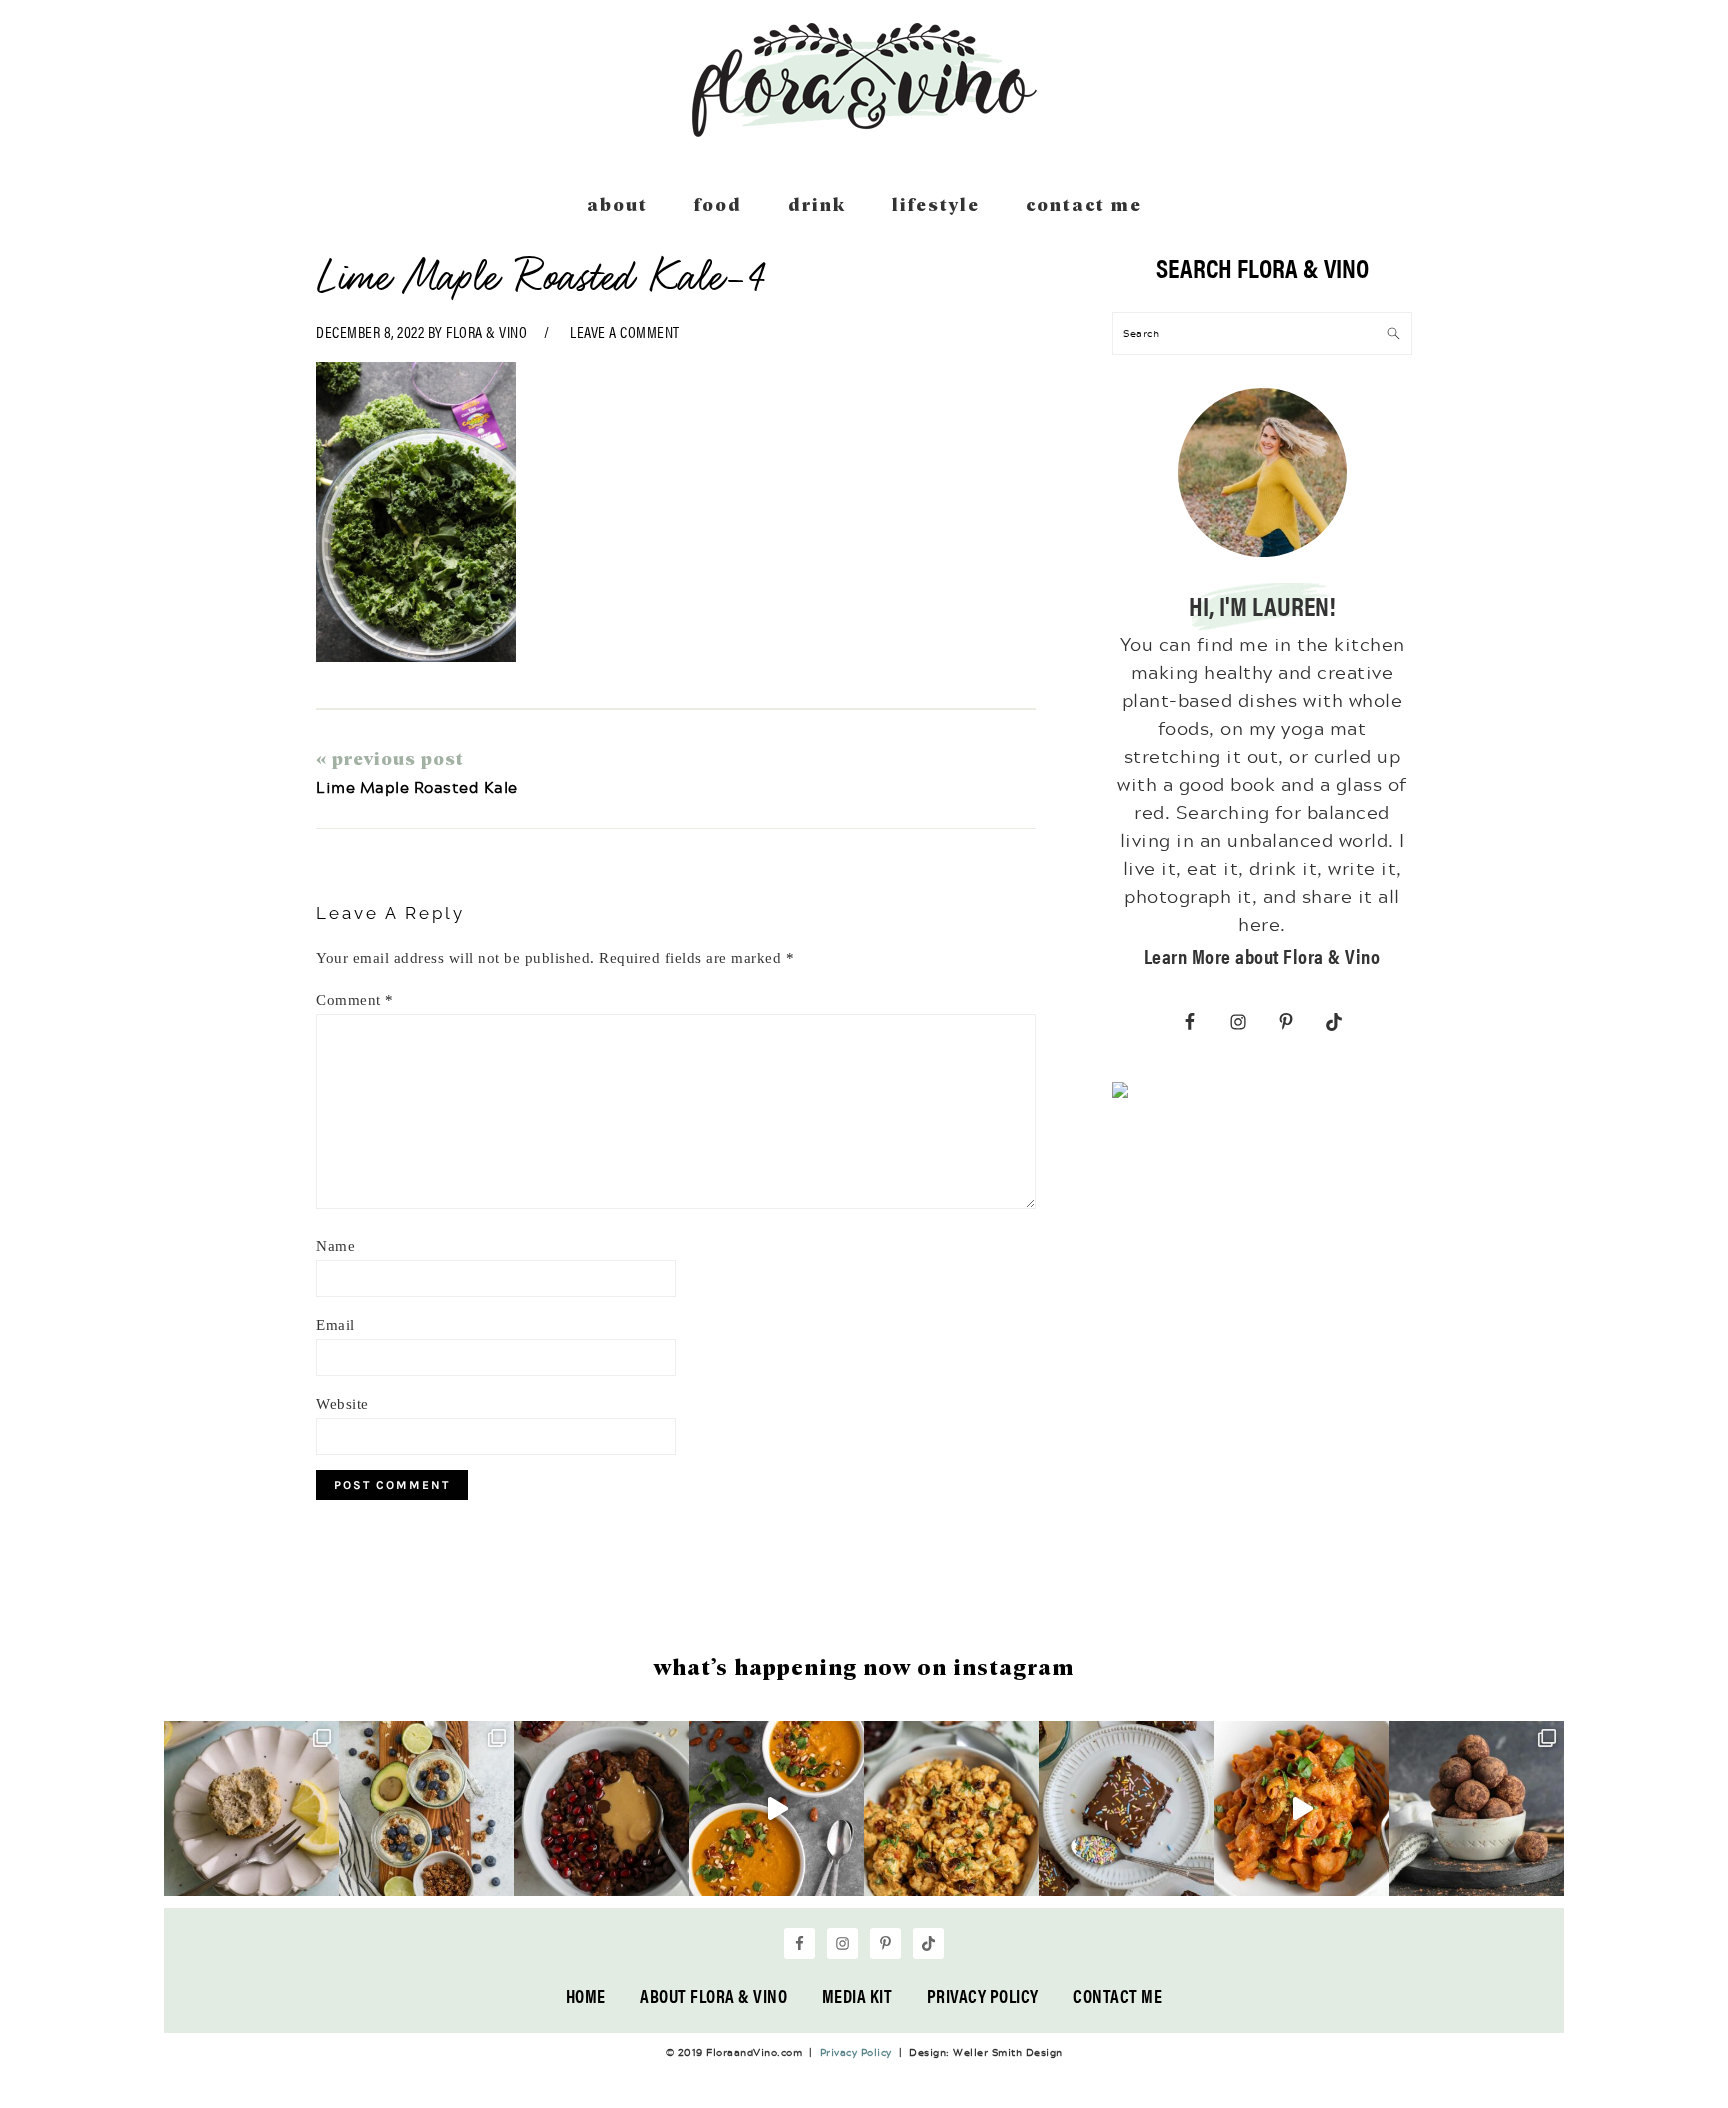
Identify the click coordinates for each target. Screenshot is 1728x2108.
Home (586, 1995)
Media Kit (857, 1995)
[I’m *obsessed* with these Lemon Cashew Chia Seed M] (251, 1808)
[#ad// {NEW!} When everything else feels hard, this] (776, 1808)
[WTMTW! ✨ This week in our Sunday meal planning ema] (426, 1808)
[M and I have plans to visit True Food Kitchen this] (951, 1808)
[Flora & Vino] (864, 130)
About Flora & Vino (713, 1995)
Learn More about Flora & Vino (1262, 955)
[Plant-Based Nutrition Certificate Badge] (1120, 1094)
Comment (355, 1000)
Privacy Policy (983, 1995)
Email (335, 1325)
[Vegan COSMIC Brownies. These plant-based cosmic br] (1126, 1808)
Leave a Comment (625, 331)
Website (342, 1404)
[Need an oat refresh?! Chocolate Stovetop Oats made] (601, 1808)
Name (335, 1246)
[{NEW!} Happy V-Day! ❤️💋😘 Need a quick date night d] (1301, 1808)
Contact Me (1117, 1995)
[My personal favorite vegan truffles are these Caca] (1476, 1808)
